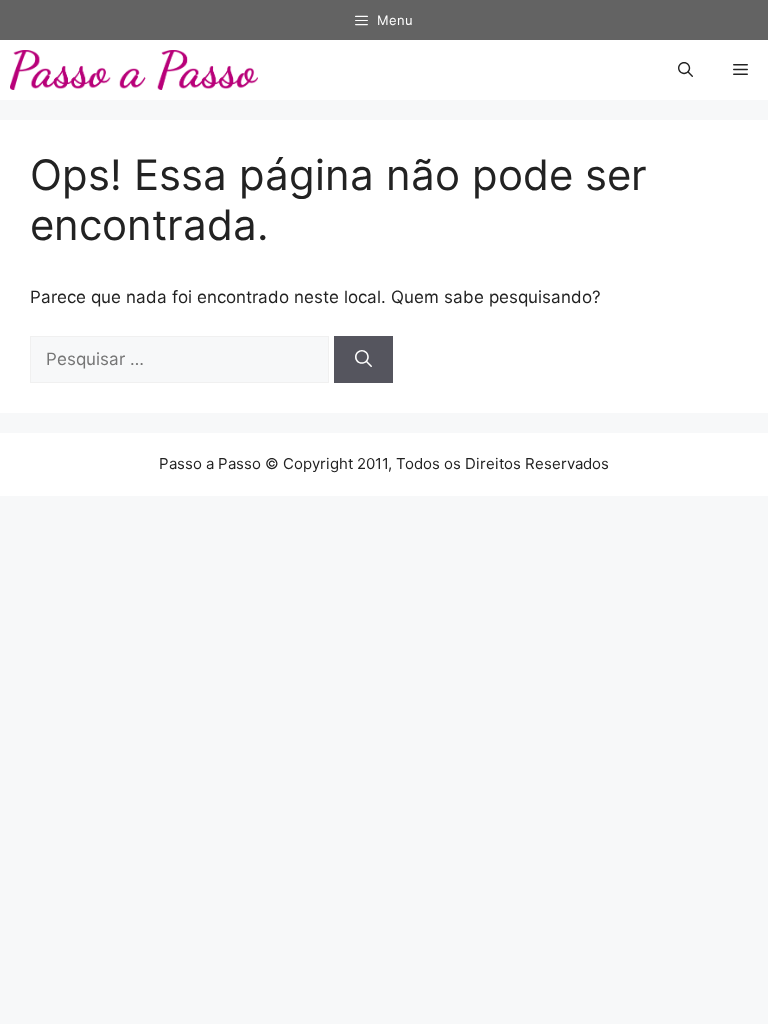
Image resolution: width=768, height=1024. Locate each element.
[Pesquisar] (363, 360)
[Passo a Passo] (134, 70)
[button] (685, 70)
